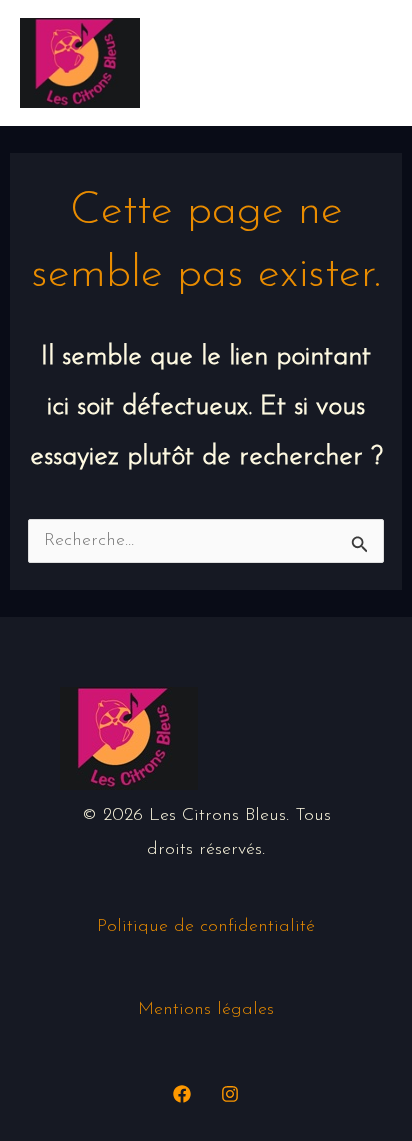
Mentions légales (206, 1010)
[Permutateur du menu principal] (367, 62)
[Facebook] (182, 1094)
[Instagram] (230, 1094)
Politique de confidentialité (206, 927)
